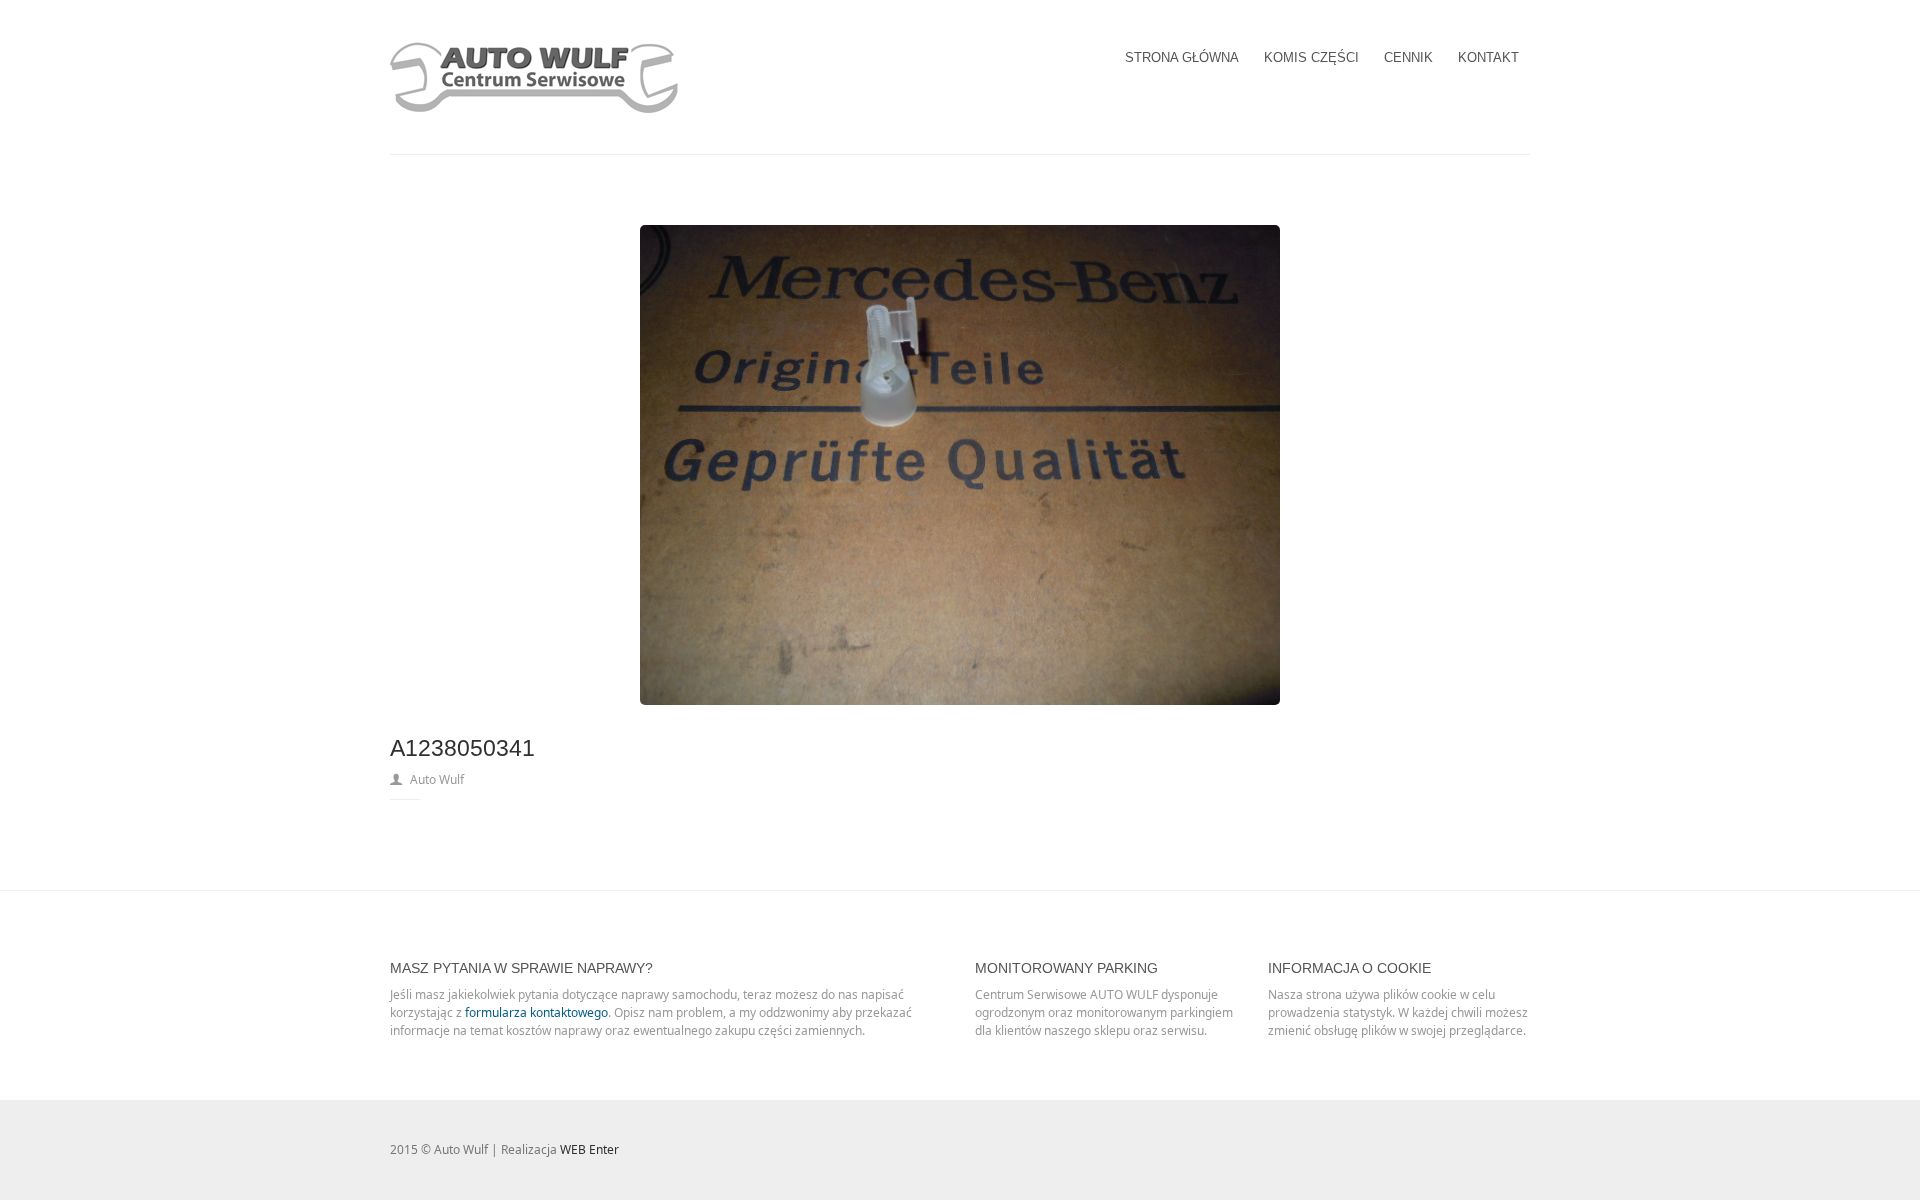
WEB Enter (589, 1149)
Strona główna (1182, 57)
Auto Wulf (437, 779)
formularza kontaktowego (536, 1012)
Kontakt (1488, 57)
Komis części (1311, 57)
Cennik (1408, 57)
